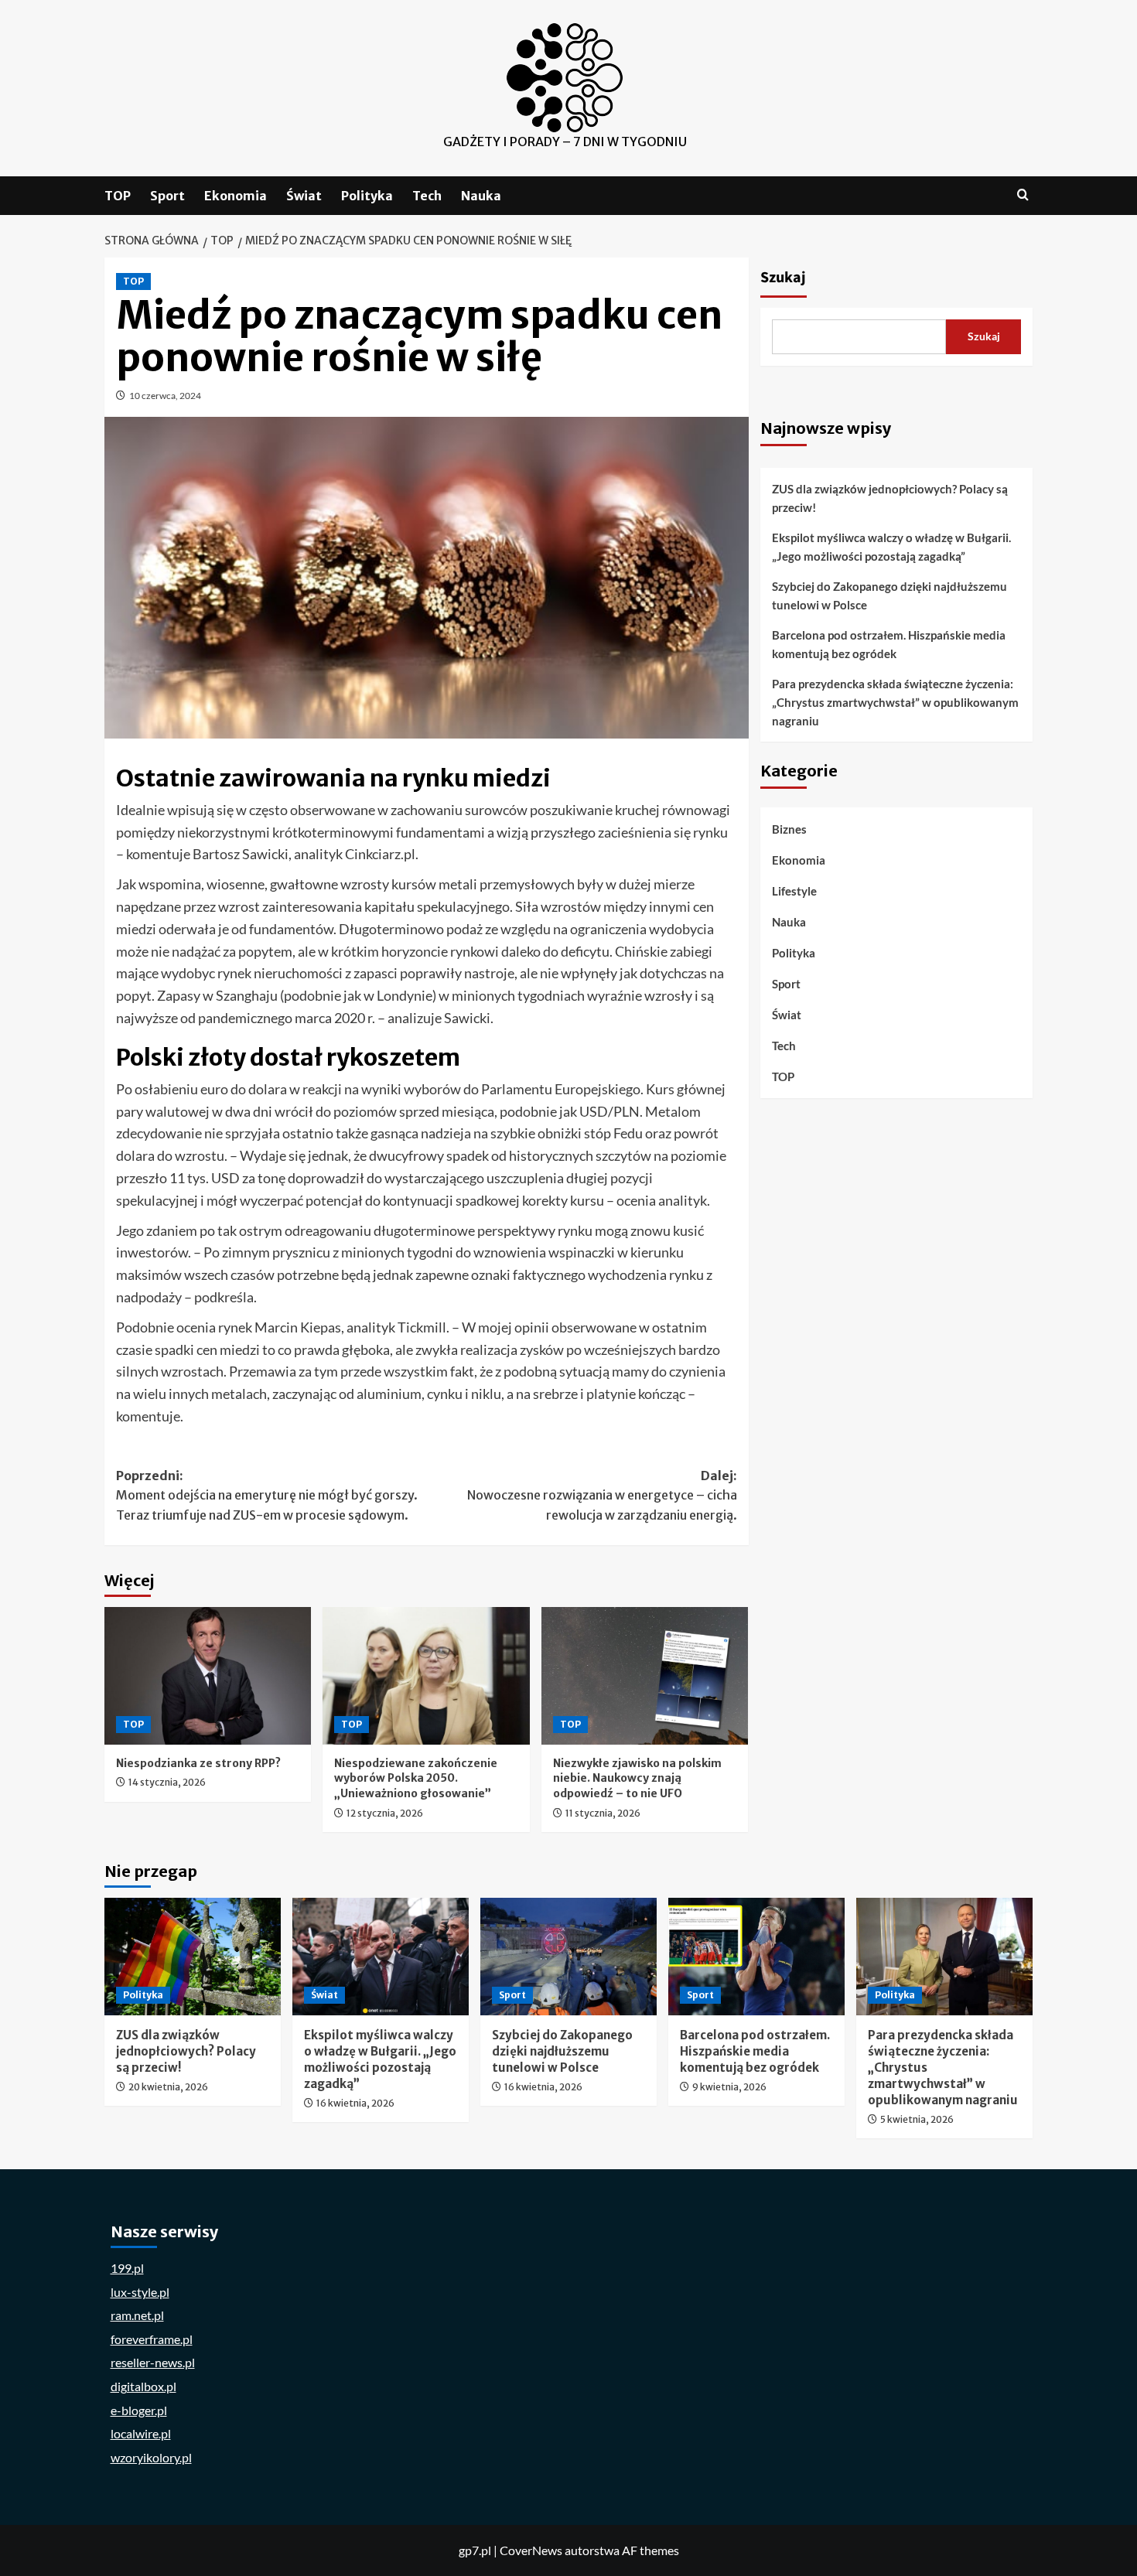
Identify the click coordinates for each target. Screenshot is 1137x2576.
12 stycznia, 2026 (385, 1813)
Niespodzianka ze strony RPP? (198, 1763)
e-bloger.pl (139, 2410)
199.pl (127, 2268)
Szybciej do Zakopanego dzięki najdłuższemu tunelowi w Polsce (889, 595)
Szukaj (783, 278)
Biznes (789, 830)
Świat (304, 196)
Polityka (367, 196)
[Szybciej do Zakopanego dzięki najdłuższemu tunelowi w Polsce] (568, 1957)
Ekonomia (236, 196)
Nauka (481, 196)
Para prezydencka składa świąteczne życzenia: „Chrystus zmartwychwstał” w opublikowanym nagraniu (895, 702)
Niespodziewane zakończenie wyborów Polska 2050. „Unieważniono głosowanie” (416, 1778)
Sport (167, 196)
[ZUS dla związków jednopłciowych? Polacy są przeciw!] (193, 1957)
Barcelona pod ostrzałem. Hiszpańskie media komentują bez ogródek (889, 644)
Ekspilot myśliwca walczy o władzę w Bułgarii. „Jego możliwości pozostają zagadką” (891, 547)
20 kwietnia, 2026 (168, 2087)
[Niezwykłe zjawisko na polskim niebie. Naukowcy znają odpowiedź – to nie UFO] (645, 1676)
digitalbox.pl (143, 2386)
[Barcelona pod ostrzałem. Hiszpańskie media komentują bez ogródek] (756, 1957)
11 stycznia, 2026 (603, 1813)
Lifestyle (794, 892)
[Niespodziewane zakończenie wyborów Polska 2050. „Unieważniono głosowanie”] (426, 1676)
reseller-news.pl (153, 2362)
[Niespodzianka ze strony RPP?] (208, 1676)
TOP (118, 196)
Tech (427, 196)
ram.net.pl (137, 2315)
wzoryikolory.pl (151, 2457)
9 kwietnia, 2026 (729, 2087)
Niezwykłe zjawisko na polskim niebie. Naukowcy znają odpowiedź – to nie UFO (637, 1778)
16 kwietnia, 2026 (355, 2103)
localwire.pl (141, 2433)
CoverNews (531, 2550)
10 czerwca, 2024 (165, 396)
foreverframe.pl (152, 2339)
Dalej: (602, 1495)
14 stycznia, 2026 (167, 1782)
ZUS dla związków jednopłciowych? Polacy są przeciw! (890, 498)
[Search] (1023, 195)
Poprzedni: (267, 1495)
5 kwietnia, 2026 (917, 2119)
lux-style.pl (140, 2292)
